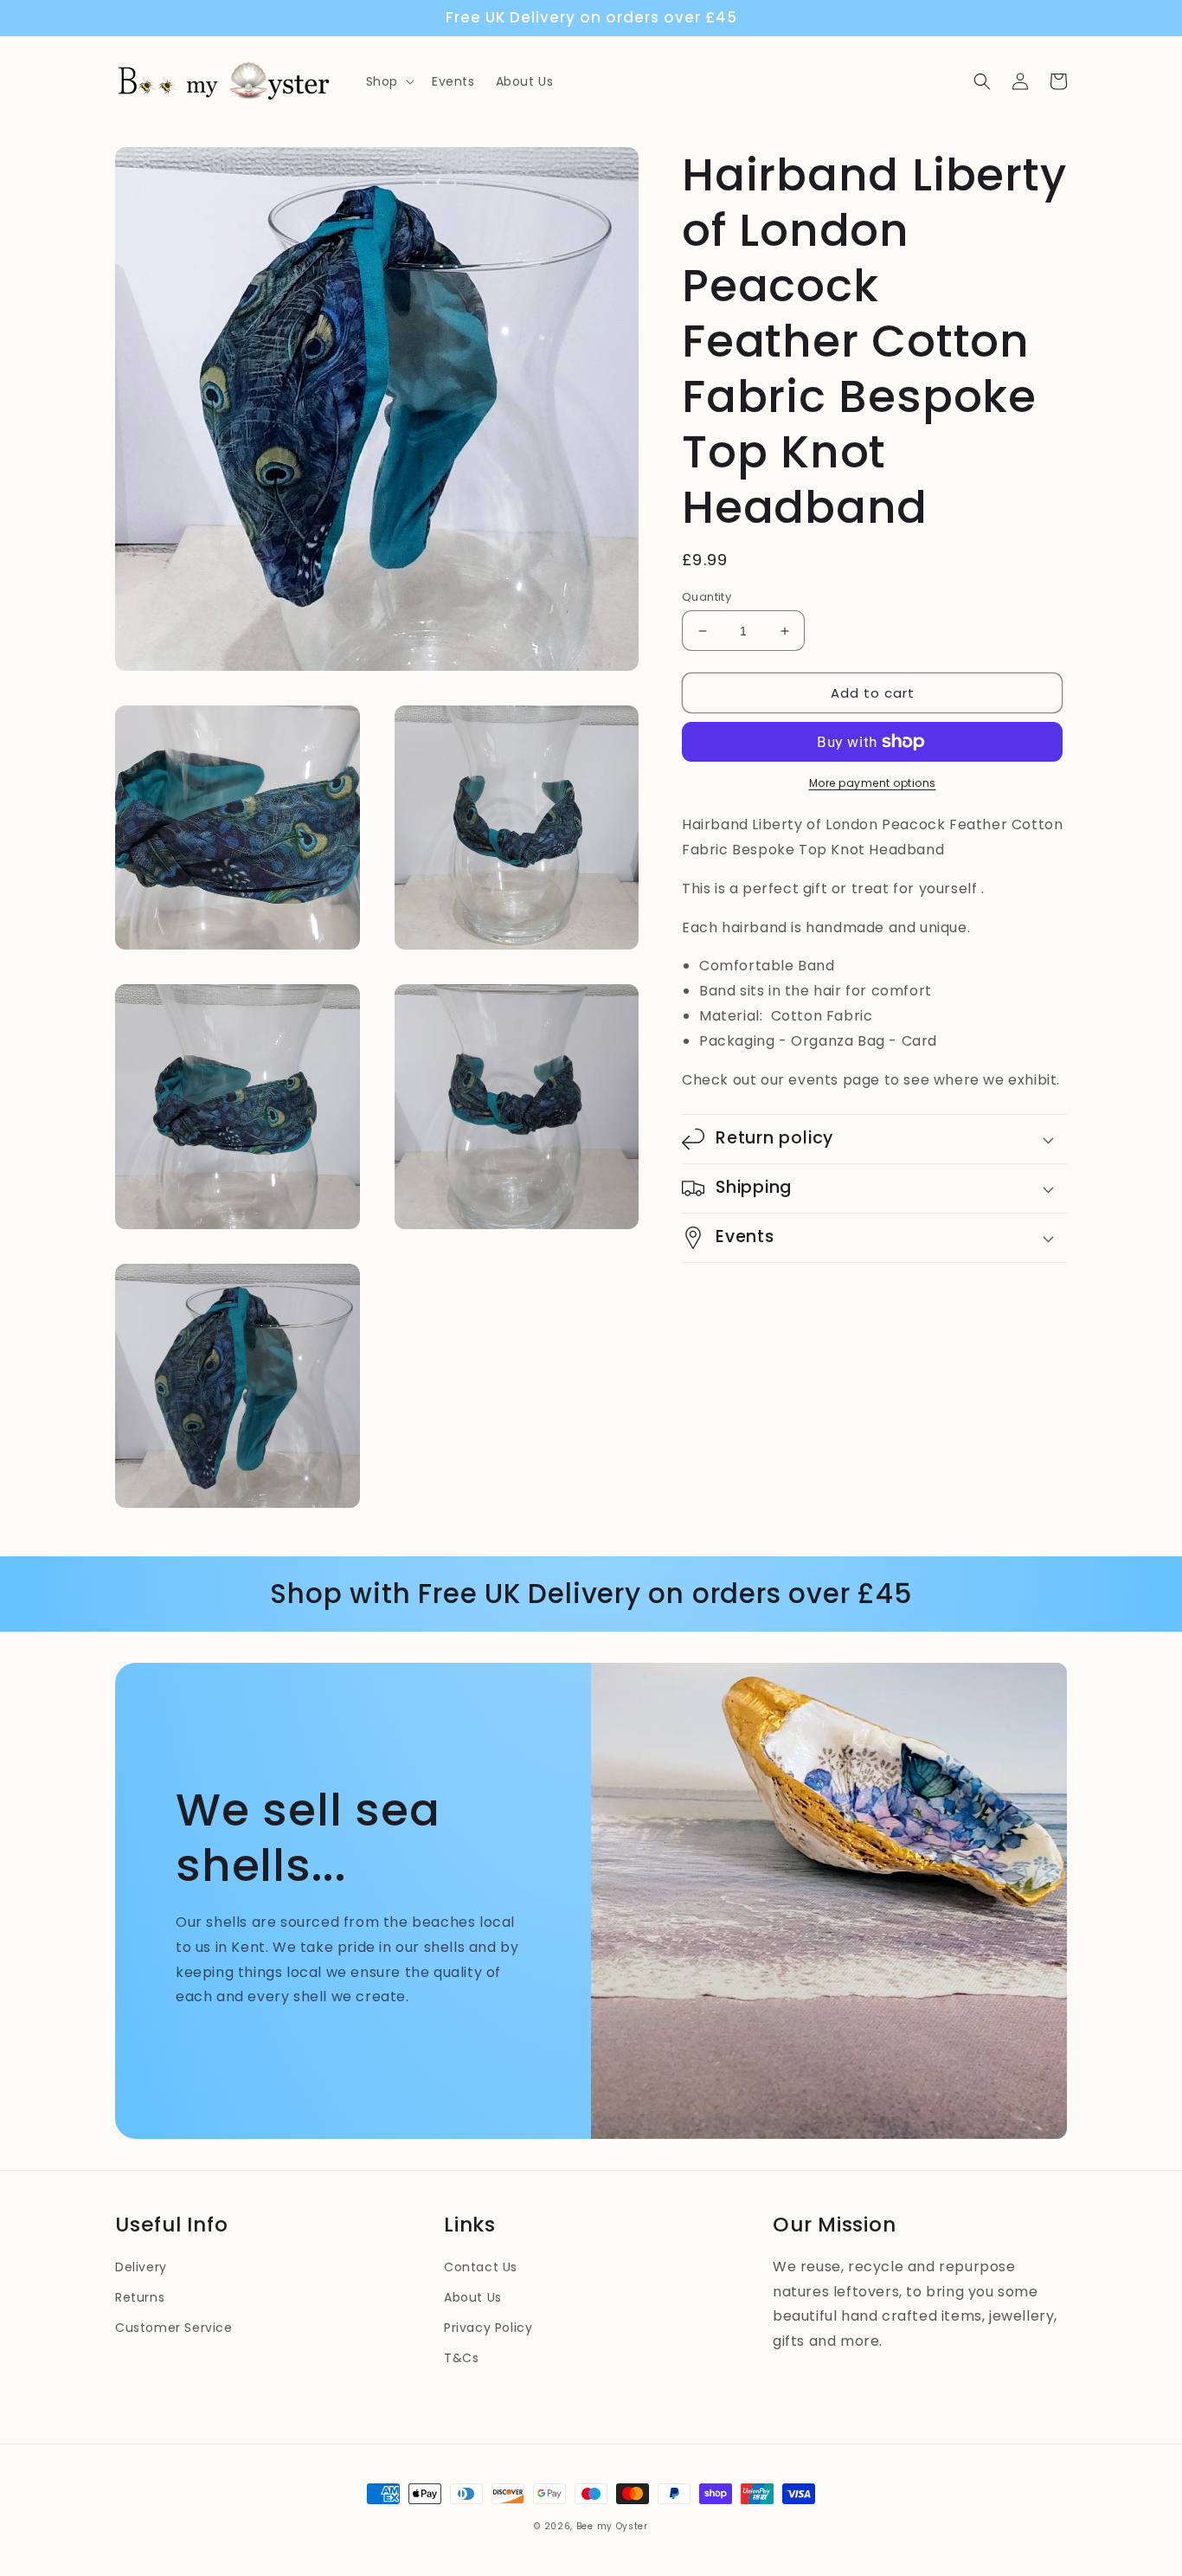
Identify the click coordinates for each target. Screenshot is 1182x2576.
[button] (389, 81)
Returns (140, 2297)
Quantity (707, 597)
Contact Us (481, 2267)
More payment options (873, 783)
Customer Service (174, 2328)
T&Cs (461, 2358)
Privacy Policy (488, 2328)
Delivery (141, 2267)
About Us (473, 2297)
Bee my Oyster (612, 2526)
